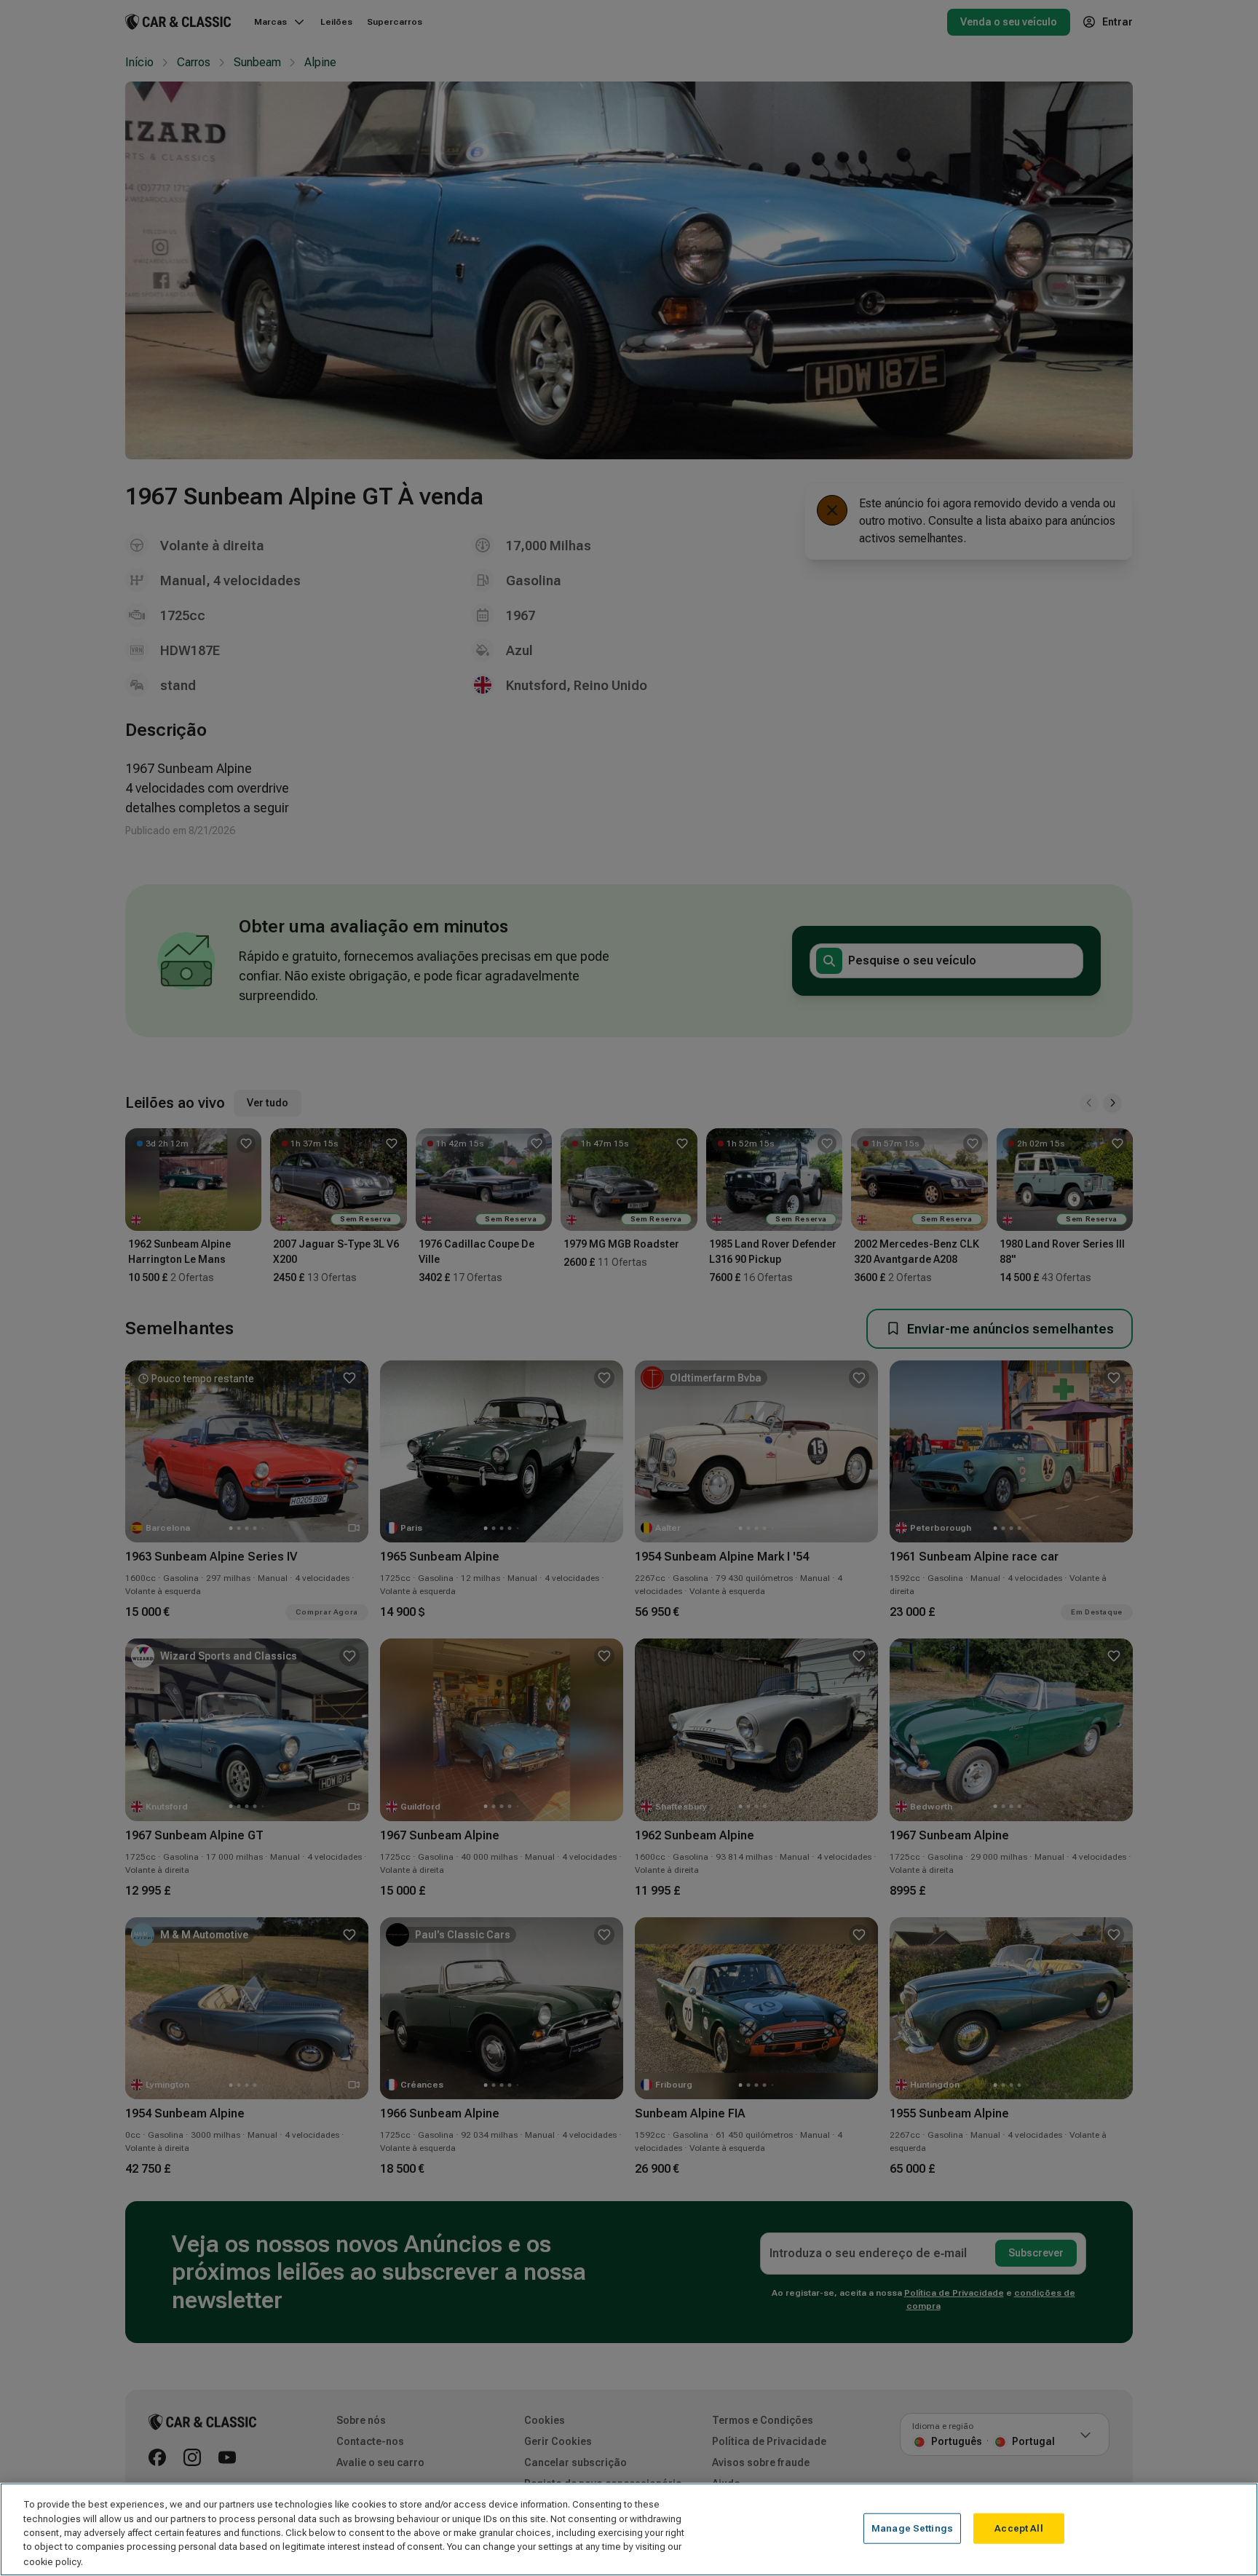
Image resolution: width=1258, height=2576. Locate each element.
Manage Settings (912, 2528)
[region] (629, 2529)
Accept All (1018, 2528)
